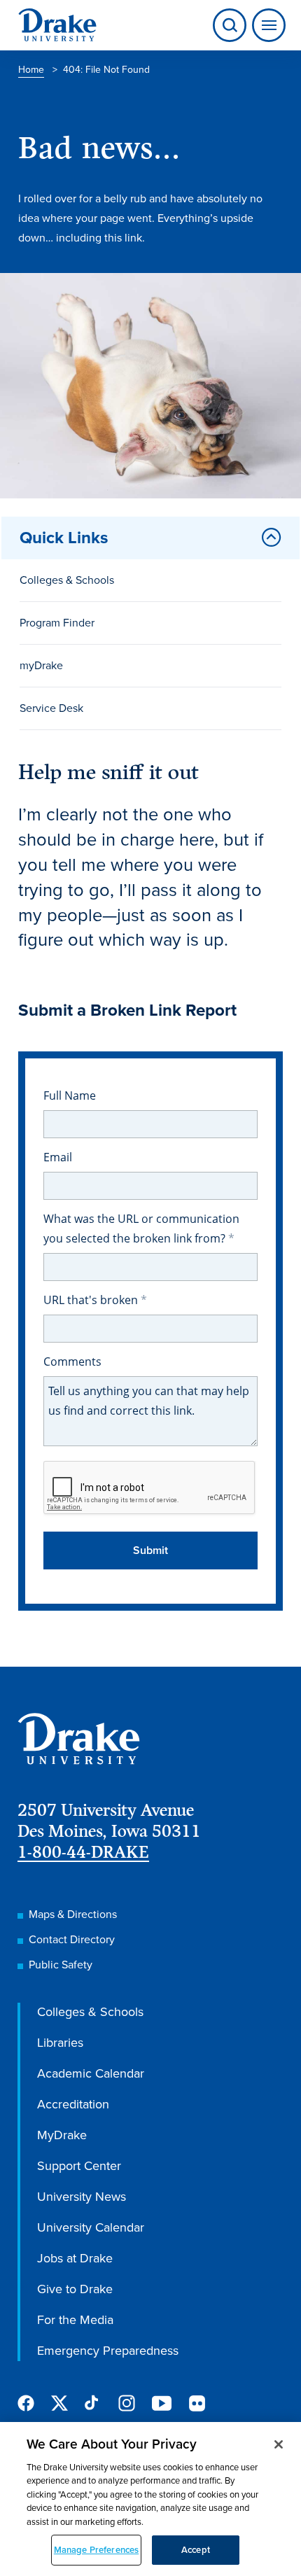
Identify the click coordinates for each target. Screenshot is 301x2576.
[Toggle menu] (266, 25)
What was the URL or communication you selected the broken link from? (141, 1228)
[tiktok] (93, 2403)
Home (31, 70)
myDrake (41, 665)
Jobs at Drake (75, 2258)
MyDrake (62, 2135)
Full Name (70, 1095)
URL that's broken (92, 1300)
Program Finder (57, 623)
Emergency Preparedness (108, 2351)
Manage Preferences (96, 2550)
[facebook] (26, 2403)
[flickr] (197, 2403)
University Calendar (91, 2227)
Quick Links (64, 538)
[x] (59, 2403)
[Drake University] (57, 25)
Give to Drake (75, 2289)
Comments (72, 1361)
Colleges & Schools (67, 580)
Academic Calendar (91, 2073)
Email (58, 1157)
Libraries (60, 2043)
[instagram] (127, 2403)
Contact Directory (72, 1939)
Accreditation (73, 2104)
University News (82, 2197)
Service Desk (51, 708)
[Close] (279, 2444)
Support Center (79, 2166)
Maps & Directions (73, 1914)
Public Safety (61, 1965)
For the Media (75, 2320)
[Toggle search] (230, 25)
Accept (196, 2550)
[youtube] (162, 2404)
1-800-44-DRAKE (83, 1852)
